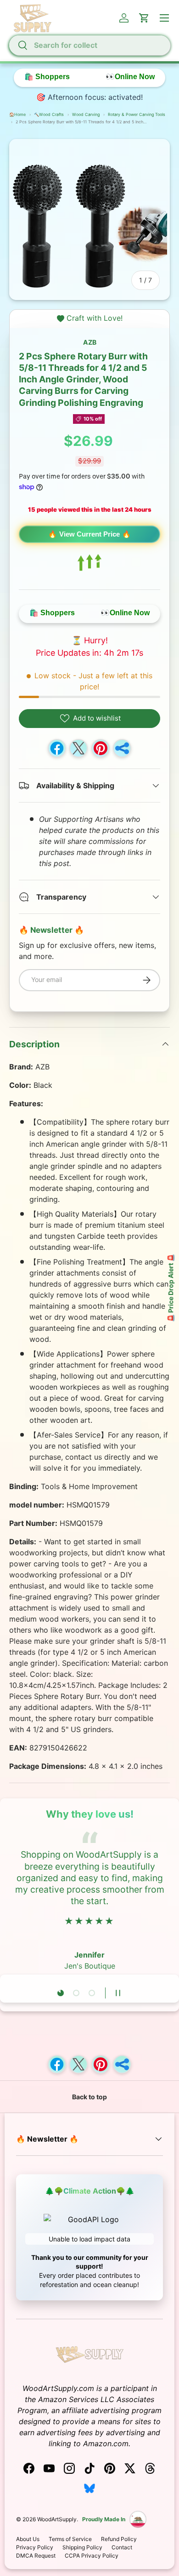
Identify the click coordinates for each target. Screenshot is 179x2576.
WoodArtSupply (57, 2519)
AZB (90, 342)
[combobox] (89, 45)
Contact (122, 2547)
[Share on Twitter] (78, 748)
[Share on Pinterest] (101, 748)
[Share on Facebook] (57, 748)
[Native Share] (122, 748)
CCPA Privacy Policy (92, 2556)
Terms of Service (70, 2539)
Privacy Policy (35, 2547)
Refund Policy (119, 2539)
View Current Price (89, 534)
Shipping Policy (82, 2547)
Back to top (89, 2097)
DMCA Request (36, 2556)
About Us (28, 2539)
